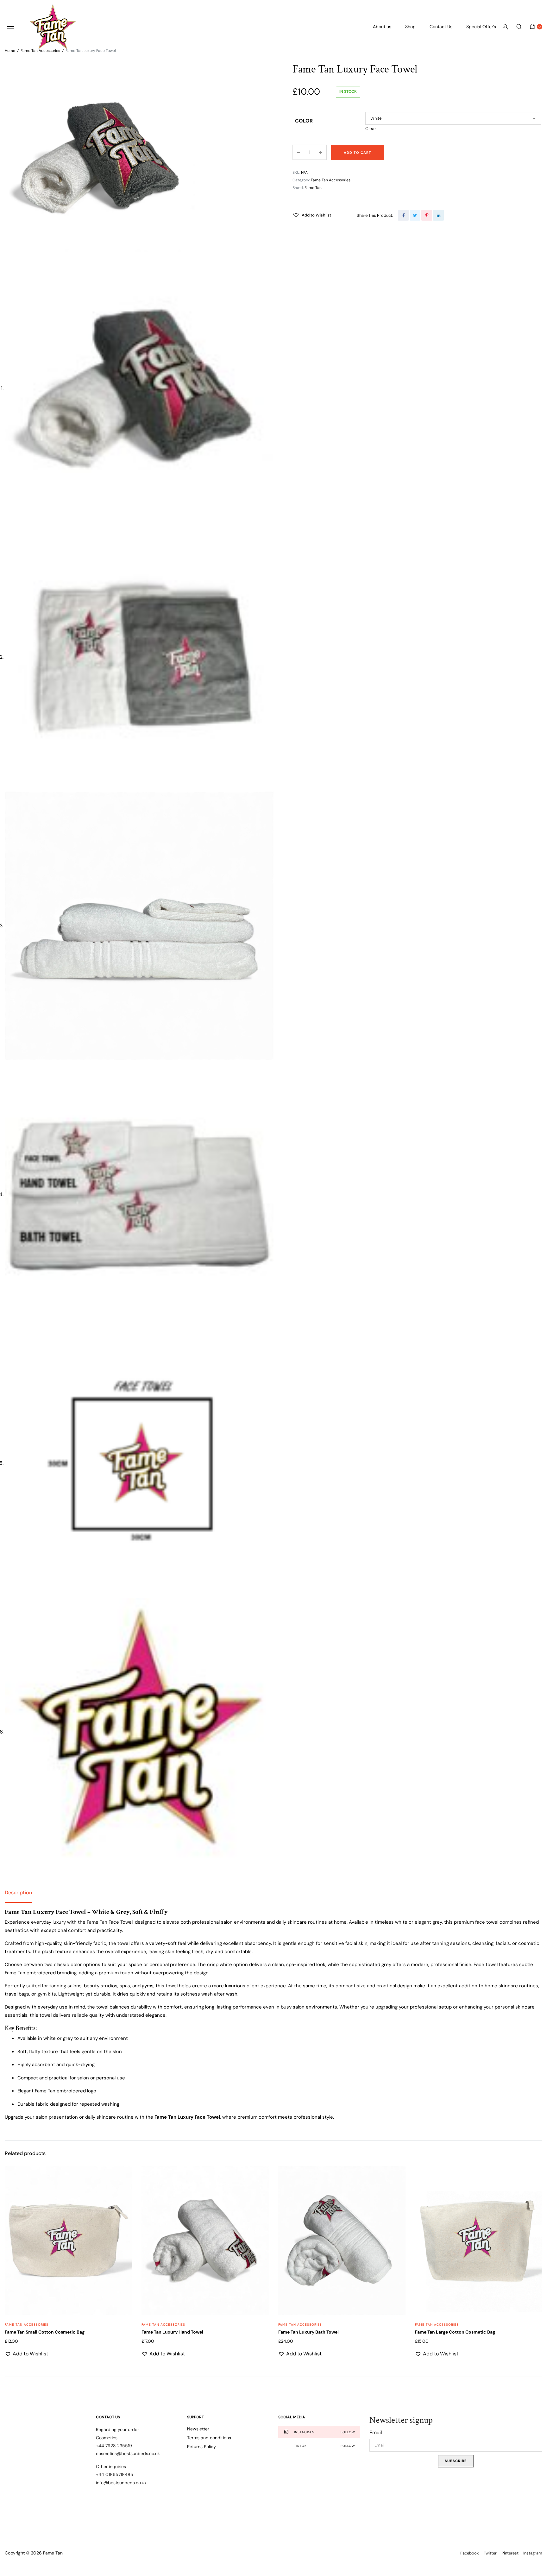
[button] (312, 215)
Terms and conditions (209, 2438)
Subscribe (456, 2461)
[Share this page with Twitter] (415, 215)
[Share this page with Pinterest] (427, 215)
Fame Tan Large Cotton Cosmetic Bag (455, 2332)
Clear (371, 128)
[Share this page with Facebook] (403, 215)
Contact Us (441, 27)
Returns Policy (201, 2447)
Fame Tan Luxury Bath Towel (308, 2332)
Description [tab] (18, 1893)
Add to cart (358, 153)
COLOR (304, 121)
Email (376, 2432)
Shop (410, 27)
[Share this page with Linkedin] (438, 215)
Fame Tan (313, 188)
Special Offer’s (481, 27)
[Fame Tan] (53, 27)
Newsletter (198, 2429)
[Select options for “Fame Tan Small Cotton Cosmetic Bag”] (123, 2204)
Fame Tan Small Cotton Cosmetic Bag (45, 2332)
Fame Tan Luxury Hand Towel (172, 2332)
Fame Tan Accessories (331, 180)
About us (382, 27)
